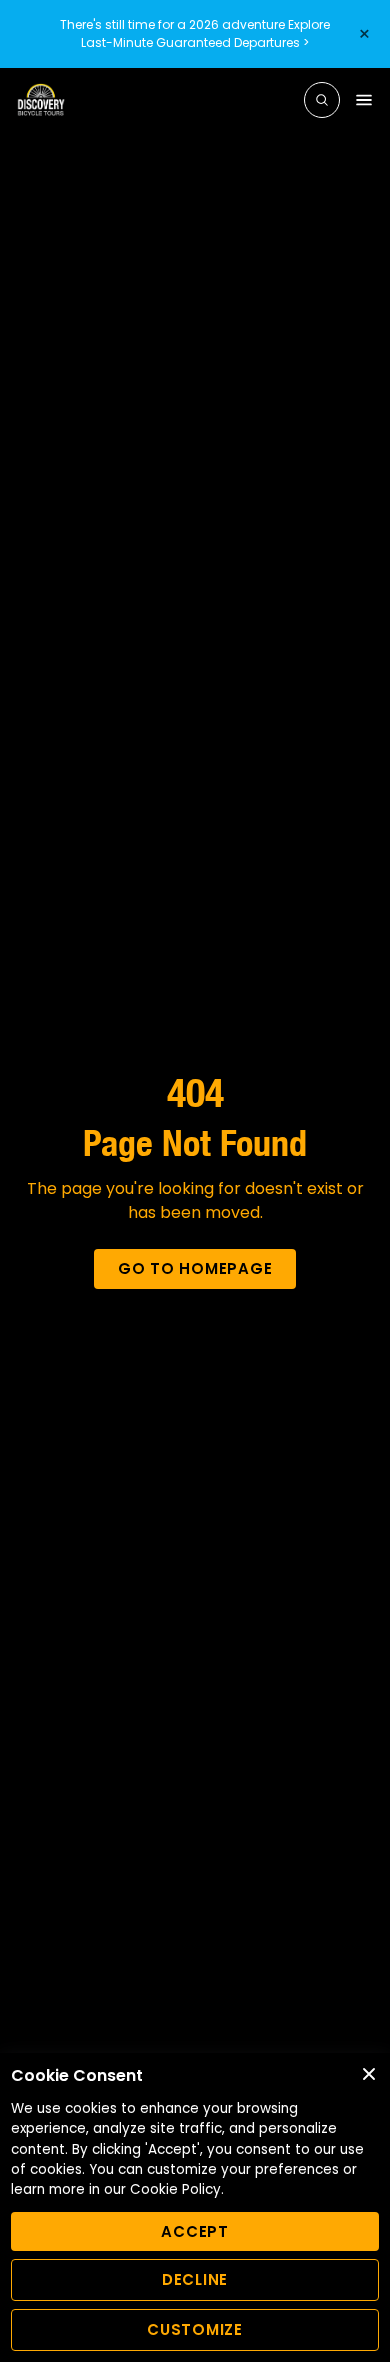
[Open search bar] (322, 100)
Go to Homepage (195, 1268)
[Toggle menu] (364, 100)
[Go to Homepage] (41, 100)
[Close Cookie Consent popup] (369, 2074)
